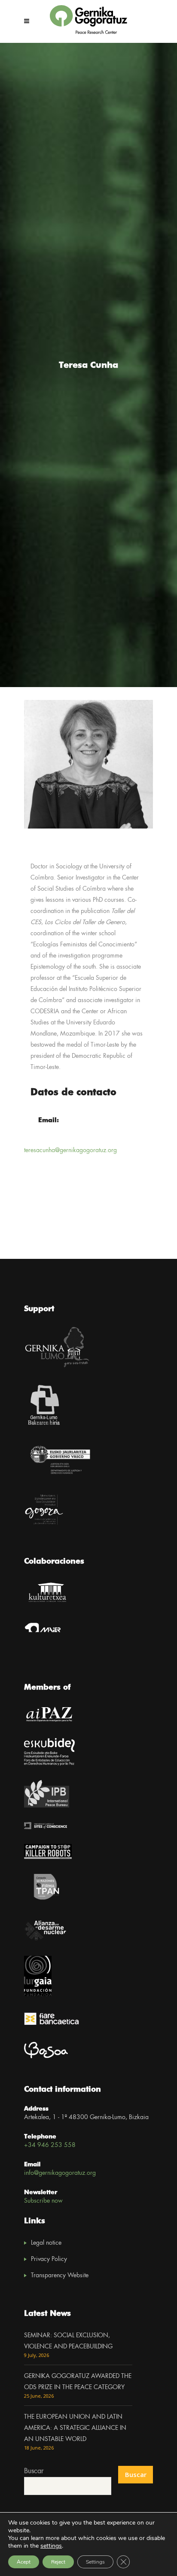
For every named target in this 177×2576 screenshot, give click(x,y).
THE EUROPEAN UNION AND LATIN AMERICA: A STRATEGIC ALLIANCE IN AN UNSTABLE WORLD (75, 2428)
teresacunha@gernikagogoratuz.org (70, 1150)
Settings (95, 2562)
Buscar (34, 2471)
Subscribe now (43, 2201)
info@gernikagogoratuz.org (60, 2173)
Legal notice (46, 2243)
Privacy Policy (49, 2259)
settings (51, 2546)
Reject (58, 2562)
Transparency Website (60, 2276)
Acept (24, 2562)
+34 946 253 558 (50, 2145)
